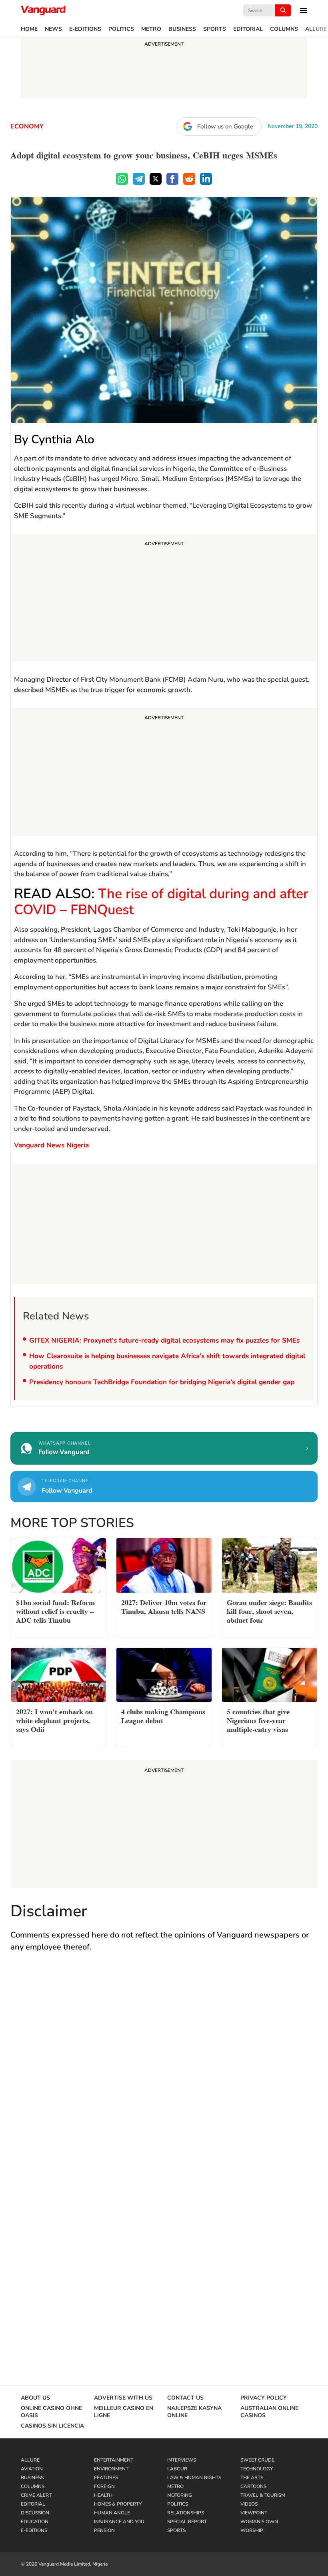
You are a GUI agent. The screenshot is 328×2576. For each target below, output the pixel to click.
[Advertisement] (164, 599)
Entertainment (114, 2460)
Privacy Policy (264, 2398)
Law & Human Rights (194, 2478)
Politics (121, 29)
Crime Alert (36, 2495)
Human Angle (112, 2513)
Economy (27, 126)
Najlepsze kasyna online (194, 2412)
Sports (215, 29)
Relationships (186, 2513)
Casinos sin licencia (52, 2426)
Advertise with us (123, 2398)
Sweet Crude (257, 2460)
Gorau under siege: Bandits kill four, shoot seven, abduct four (269, 1610)
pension (104, 2530)
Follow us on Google (225, 126)
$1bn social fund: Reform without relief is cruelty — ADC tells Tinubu (55, 1610)
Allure (316, 29)
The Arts (252, 2478)
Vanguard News (43, 10)
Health (103, 2495)
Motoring (180, 2495)
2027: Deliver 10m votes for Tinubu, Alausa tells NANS (164, 1606)
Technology (257, 2469)
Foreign (104, 2486)
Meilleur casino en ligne (124, 2412)
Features (106, 2478)
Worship (252, 2530)
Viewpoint (254, 2513)
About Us (35, 2398)
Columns (284, 29)
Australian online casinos (269, 2412)
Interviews (182, 2460)
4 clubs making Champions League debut (163, 1715)
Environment (111, 2469)
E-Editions (85, 29)
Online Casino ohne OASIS (51, 2412)
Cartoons (253, 2486)
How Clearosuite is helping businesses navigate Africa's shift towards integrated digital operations (167, 1361)
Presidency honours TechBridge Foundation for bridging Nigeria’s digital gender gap (162, 1382)
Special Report (187, 2522)
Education (35, 2522)
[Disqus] (164, 2076)
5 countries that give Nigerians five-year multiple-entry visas (258, 1720)
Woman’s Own (259, 2522)
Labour (177, 2469)
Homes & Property (118, 2504)
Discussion (35, 2513)
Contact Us (185, 2398)
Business (182, 29)
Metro (151, 29)
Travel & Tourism (263, 2495)
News (53, 29)
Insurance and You (119, 2522)
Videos (249, 2504)
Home (29, 29)
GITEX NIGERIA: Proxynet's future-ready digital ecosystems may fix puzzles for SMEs (164, 1340)
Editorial (248, 29)
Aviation (32, 2469)
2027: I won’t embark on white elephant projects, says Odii (54, 1720)
